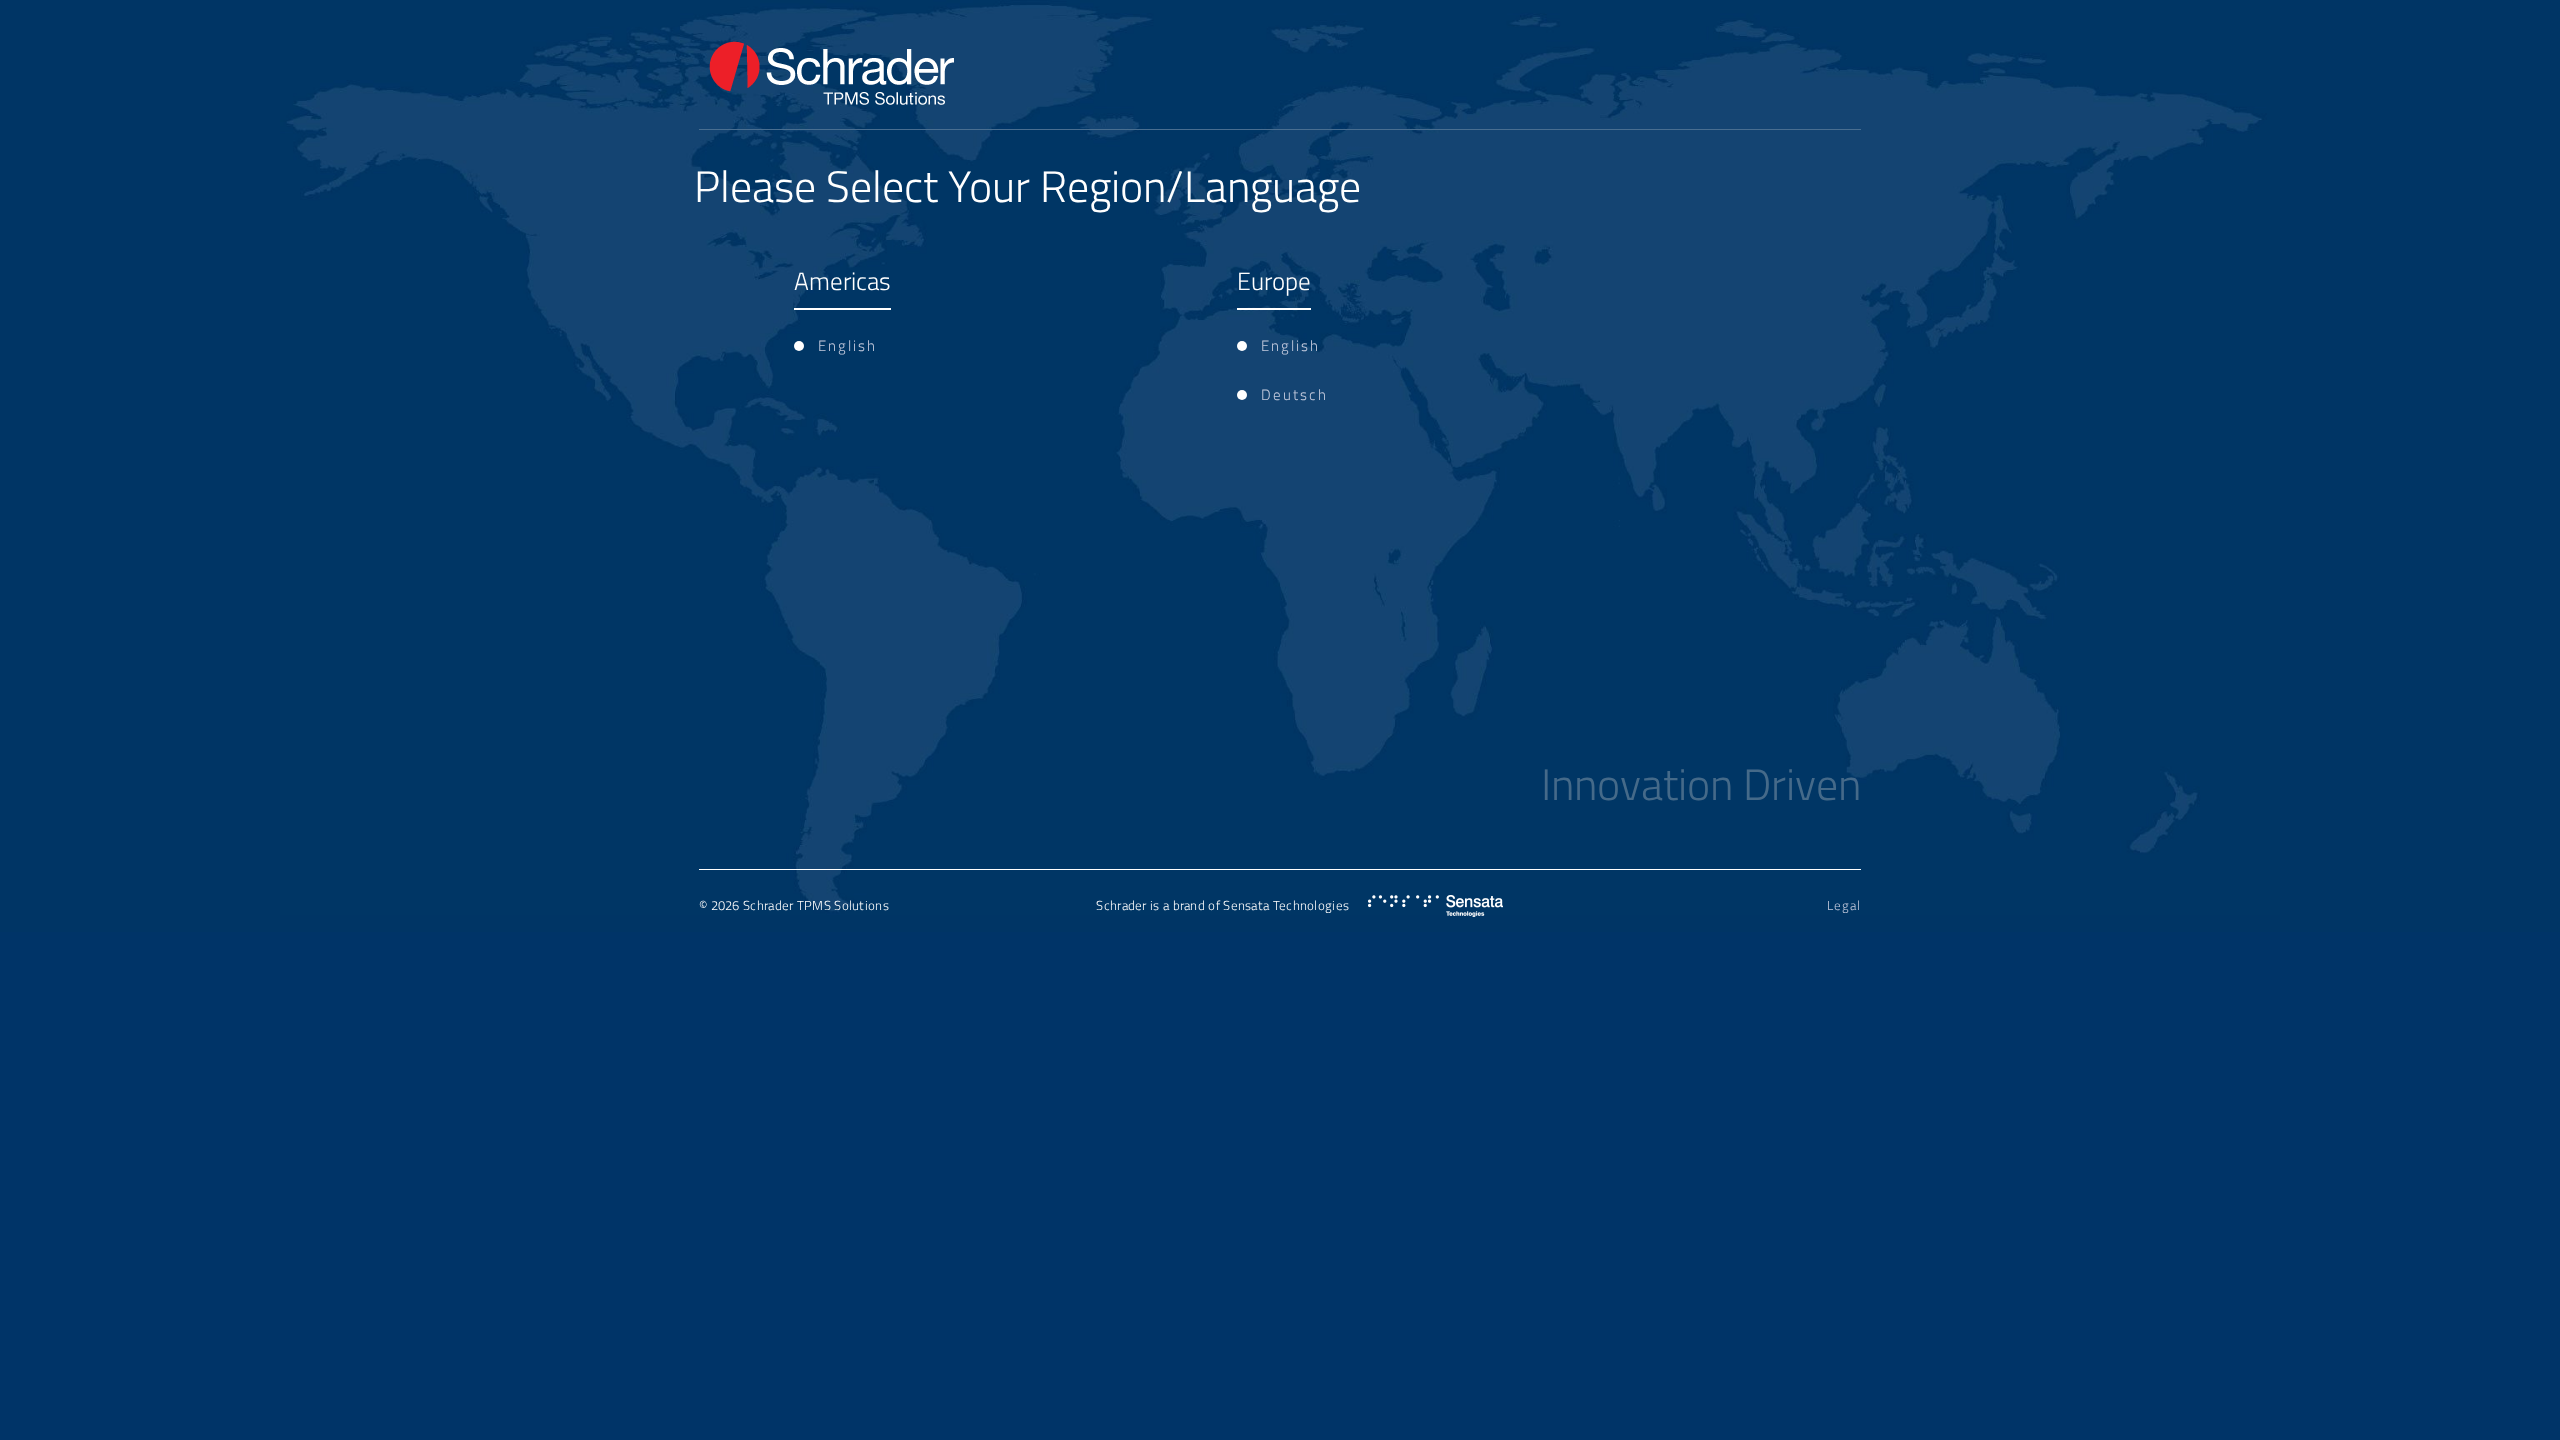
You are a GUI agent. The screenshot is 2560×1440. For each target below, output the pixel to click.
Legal (1844, 905)
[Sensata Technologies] (1435, 906)
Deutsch (1294, 394)
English (847, 345)
